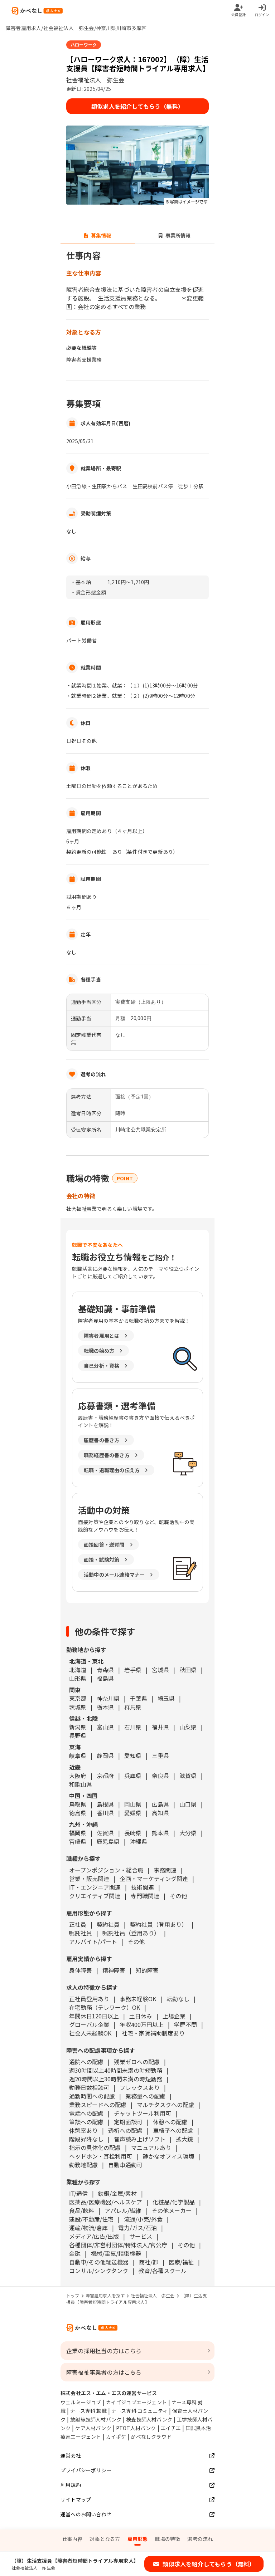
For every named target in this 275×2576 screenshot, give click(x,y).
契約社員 (108, 1924)
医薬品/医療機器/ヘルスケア (106, 2202)
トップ (73, 2295)
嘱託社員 (81, 1933)
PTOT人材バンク (136, 2428)
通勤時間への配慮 (92, 2096)
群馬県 (133, 1707)
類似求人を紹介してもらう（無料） (137, 106)
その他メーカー (172, 2210)
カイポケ (116, 2437)
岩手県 (133, 1670)
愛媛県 (133, 1813)
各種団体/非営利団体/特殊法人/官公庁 (118, 2245)
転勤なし (178, 1999)
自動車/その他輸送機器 (99, 2262)
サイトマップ (76, 2499)
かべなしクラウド (151, 2437)
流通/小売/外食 (143, 2219)
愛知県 (133, 1755)
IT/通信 (78, 2193)
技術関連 (143, 1887)
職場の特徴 (167, 2539)
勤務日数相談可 (89, 2087)
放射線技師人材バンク (96, 2419)
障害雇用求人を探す (105, 2295)
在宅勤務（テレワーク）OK (105, 2007)
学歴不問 (185, 2024)
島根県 (105, 1804)
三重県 (160, 1755)
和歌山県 (81, 1784)
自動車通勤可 (125, 2165)
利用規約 (71, 2485)
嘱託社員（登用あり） (131, 1933)
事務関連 (165, 1870)
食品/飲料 (82, 2210)
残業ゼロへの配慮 (137, 2062)
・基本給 (81, 582)
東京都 (78, 1698)
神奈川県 (108, 1698)
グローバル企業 (89, 2024)
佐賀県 (105, 1833)
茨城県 (78, 1707)
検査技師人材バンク (149, 2419)
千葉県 (139, 1698)
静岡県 (105, 1755)
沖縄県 (139, 1841)
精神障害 (114, 1970)
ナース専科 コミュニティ (139, 2411)
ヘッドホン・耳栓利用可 (101, 2156)
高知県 (160, 1813)
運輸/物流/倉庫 (88, 2228)
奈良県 (160, 1776)
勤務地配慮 (83, 2165)
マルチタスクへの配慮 (165, 2105)
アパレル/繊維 (123, 2210)
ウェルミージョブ (81, 2402)
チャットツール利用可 (143, 2113)
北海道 (78, 1670)
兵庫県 (133, 1776)
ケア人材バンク (93, 2428)
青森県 (105, 1670)
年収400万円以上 (142, 2024)
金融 (75, 2253)
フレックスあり (140, 2087)
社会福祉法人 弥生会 (153, 2295)
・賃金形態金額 (88, 592)
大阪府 (78, 1776)
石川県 (133, 1727)
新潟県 (78, 1727)
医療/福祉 (181, 2262)
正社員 (78, 1924)
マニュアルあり (151, 2148)
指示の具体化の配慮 (95, 2148)
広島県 (160, 1804)
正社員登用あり (89, 1999)
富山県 (105, 1727)
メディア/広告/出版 (94, 2236)
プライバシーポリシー (86, 2470)
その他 (178, 1896)
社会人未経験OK (90, 2033)
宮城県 (160, 1670)
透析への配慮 (125, 2130)
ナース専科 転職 (88, 2411)
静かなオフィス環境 (168, 2156)
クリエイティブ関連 (95, 1896)
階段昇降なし (86, 2139)
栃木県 (105, 1707)
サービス (141, 2236)
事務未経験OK (138, 1999)
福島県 (105, 1678)
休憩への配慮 (170, 2122)
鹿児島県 (108, 1841)
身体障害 (81, 1970)
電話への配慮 (86, 2113)
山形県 (78, 1678)
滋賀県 (188, 1776)
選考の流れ (200, 2539)
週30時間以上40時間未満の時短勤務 (116, 2070)
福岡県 (78, 1833)
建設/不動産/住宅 (91, 2219)
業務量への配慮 (145, 2096)
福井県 (160, 1727)
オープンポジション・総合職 (106, 1870)
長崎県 (133, 1833)
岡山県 (133, 1804)
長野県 (78, 1735)
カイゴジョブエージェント (136, 2402)
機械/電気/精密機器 (116, 2253)
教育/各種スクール (163, 2271)
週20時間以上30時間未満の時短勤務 (116, 2079)
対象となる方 (105, 2539)
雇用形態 (138, 2539)
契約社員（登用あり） (159, 1924)
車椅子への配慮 (173, 2130)
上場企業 (174, 2016)
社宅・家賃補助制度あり (153, 2033)
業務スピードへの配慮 (98, 2105)
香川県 (105, 1813)
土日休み (141, 2016)
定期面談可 (128, 2122)
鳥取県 (78, 1804)
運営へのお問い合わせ (86, 2514)
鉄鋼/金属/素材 (117, 2193)
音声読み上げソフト (140, 2139)
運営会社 (71, 2455)
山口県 (188, 1804)
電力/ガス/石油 (137, 2228)
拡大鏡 (184, 2139)
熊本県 (160, 1833)
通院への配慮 (86, 2062)
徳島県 (78, 1813)
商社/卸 (149, 2262)
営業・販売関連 (89, 1879)
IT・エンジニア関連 (95, 1887)
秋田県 (188, 1670)
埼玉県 (166, 1698)
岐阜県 (78, 1755)
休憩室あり (83, 2130)
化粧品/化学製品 (174, 2202)
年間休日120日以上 (94, 2016)
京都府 (105, 1776)
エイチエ (171, 2428)
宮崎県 (78, 1841)
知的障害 (147, 1970)
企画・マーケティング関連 (154, 1879)
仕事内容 (73, 2539)
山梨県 (188, 1727)
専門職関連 (145, 1896)
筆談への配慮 (86, 2122)
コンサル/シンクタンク (99, 2271)
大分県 (188, 1833)
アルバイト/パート (93, 1941)
